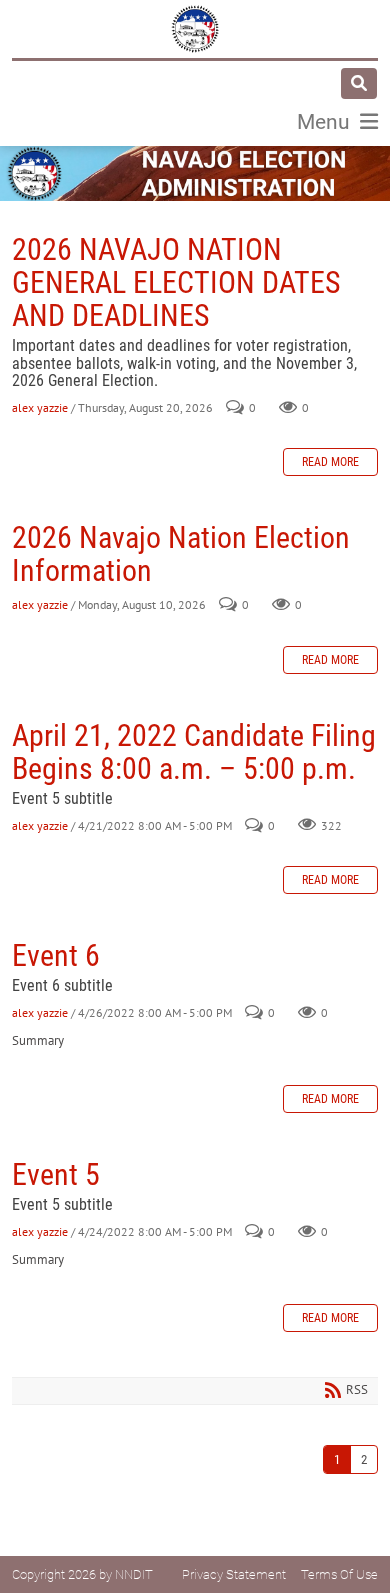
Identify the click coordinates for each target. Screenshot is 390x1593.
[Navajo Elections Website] (195, 29)
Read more (330, 462)
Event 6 (56, 955)
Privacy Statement (234, 1574)
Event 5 (56, 1174)
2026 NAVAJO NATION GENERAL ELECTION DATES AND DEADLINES (176, 282)
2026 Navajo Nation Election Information (181, 554)
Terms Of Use (339, 1574)
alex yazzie (40, 407)
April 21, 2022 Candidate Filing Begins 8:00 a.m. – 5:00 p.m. (194, 752)
